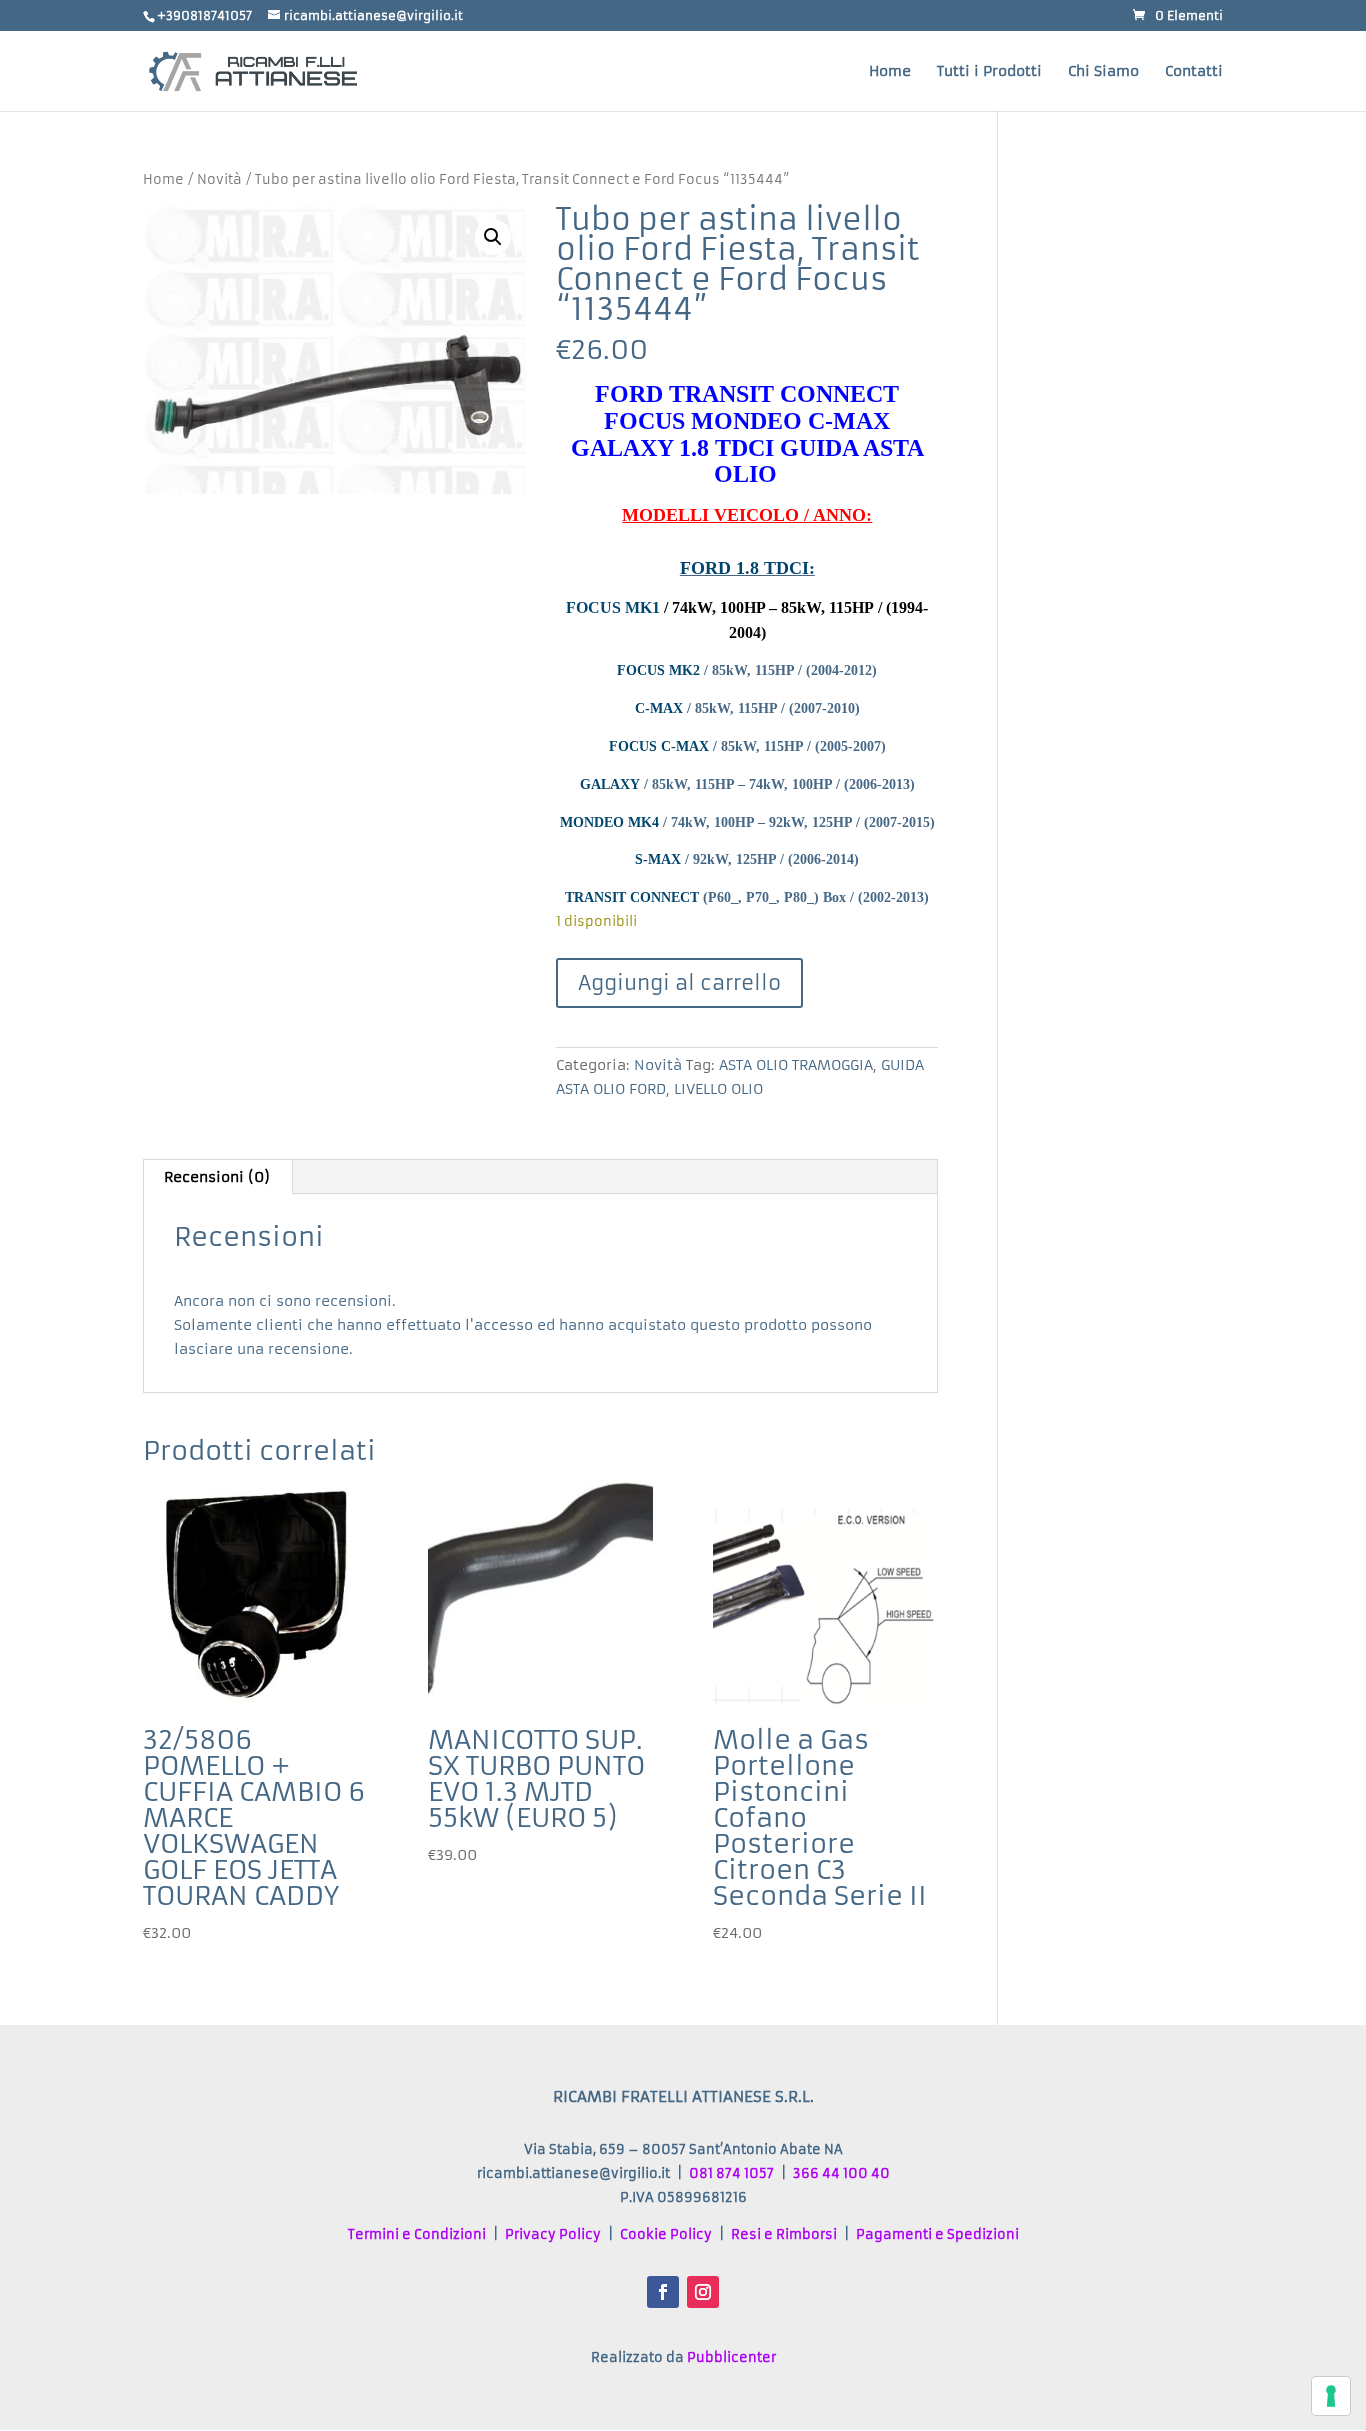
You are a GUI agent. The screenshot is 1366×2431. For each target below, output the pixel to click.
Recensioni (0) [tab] (217, 1177)
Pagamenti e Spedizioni (937, 2234)
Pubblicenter (731, 2357)
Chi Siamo (1103, 72)
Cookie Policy (666, 2234)
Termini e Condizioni (417, 2234)
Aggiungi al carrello (679, 982)
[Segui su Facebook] (663, 2292)
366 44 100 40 (841, 2173)
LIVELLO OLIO (718, 1089)
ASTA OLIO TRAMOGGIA (796, 1065)
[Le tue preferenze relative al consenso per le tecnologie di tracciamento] (1331, 2396)
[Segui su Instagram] (703, 2292)
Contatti (1194, 72)
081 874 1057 (731, 2173)
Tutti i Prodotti (989, 72)
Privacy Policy (553, 2234)
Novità (219, 179)
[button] (493, 237)
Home (890, 72)
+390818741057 (204, 15)
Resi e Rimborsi (784, 2234)
